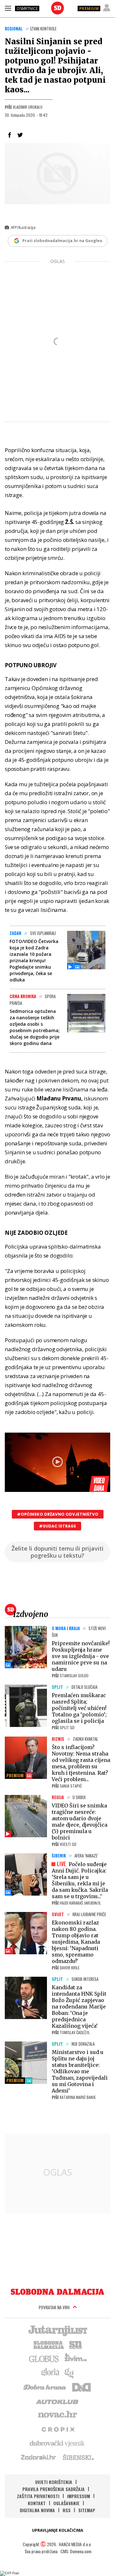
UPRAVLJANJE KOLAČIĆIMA (57, 2530)
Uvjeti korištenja (54, 2482)
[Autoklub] (57, 2401)
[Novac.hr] (57, 2415)
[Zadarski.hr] (39, 2457)
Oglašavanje (66, 2503)
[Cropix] (58, 2429)
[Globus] (44, 2358)
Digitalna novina (37, 2510)
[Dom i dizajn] (81, 2387)
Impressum (79, 2496)
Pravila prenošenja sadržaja (54, 2489)
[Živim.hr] (76, 2358)
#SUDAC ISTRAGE (57, 1526)
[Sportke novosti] (76, 2344)
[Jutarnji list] (57, 2330)
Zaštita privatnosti (38, 2496)
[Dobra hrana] (45, 2387)
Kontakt (37, 2503)
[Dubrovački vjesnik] (57, 2443)
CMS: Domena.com (76, 2551)
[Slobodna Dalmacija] (57, 8)
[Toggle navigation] (8, 8)
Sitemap (87, 2510)
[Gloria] (50, 2372)
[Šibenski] (78, 2457)
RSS (67, 2510)
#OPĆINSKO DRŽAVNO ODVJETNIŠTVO (58, 1514)
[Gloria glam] (69, 2372)
